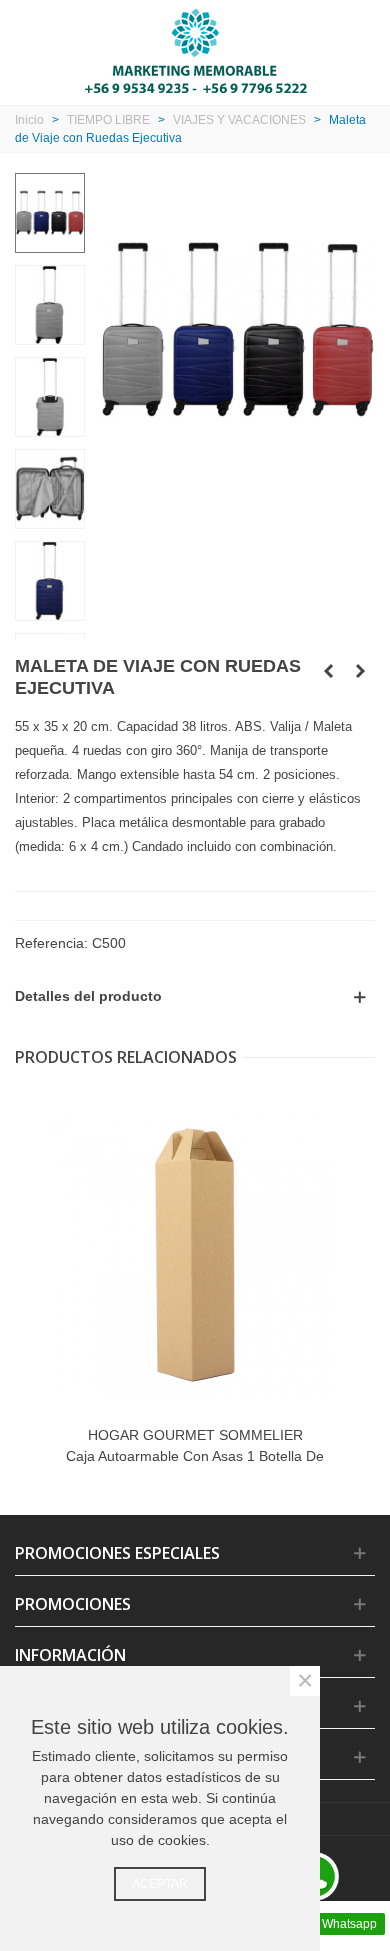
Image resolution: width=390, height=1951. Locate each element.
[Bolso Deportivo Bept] (360, 671)
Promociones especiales (117, 1553)
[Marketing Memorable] (195, 50)
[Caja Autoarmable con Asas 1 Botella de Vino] (195, 1255)
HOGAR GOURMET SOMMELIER (195, 1435)
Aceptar (160, 1884)
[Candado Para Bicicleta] (328, 671)
